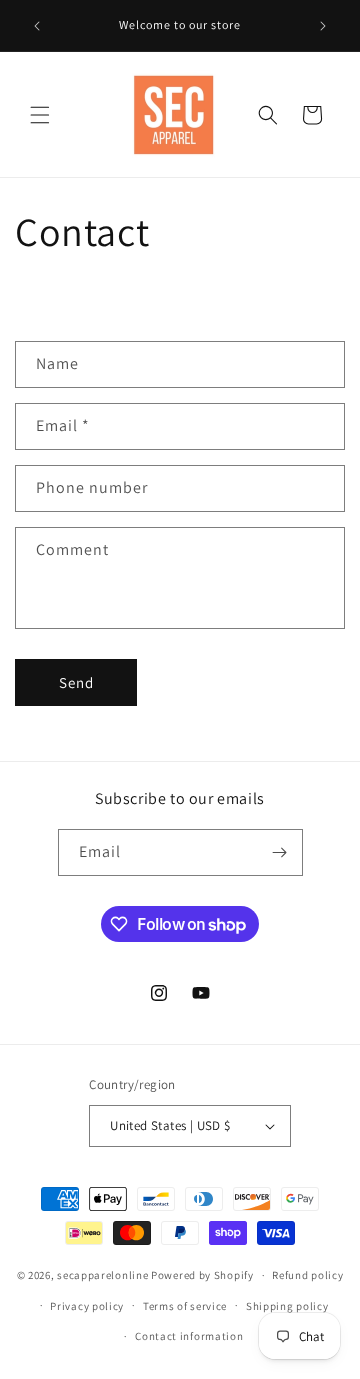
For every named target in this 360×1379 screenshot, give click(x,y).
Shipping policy (287, 1306)
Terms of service (185, 1306)
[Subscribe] (280, 852)
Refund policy (307, 1275)
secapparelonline (102, 1275)
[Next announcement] (323, 26)
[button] (40, 115)
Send (76, 682)
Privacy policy (87, 1306)
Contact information (189, 1336)
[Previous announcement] (37, 26)
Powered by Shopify (202, 1275)
